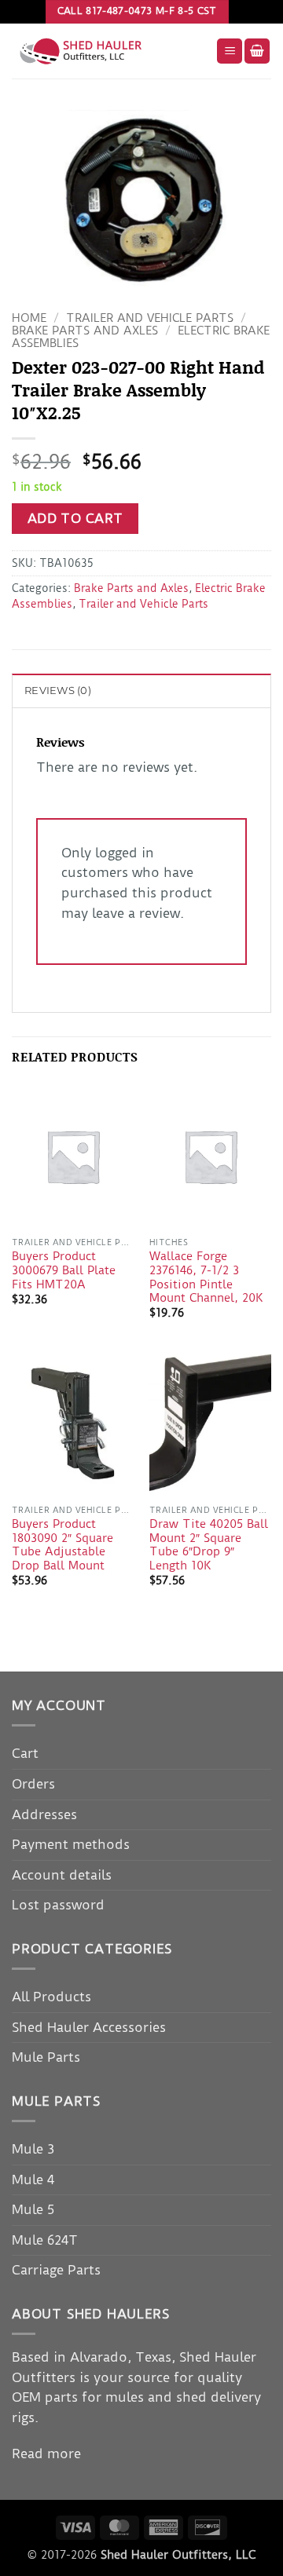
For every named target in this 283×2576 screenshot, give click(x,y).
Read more (46, 2454)
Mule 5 (33, 2209)
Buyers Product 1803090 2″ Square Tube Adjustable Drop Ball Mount (62, 1545)
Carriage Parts (56, 2270)
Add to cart (75, 519)
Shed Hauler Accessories (89, 2027)
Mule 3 (33, 2149)
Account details (62, 1875)
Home (29, 318)
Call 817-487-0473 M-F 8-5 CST (137, 11)
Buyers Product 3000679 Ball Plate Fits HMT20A (64, 1270)
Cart (25, 1753)
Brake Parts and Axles (85, 331)
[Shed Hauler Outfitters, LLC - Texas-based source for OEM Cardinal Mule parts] (108, 51)
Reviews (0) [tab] (58, 691)
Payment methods (71, 1844)
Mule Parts (46, 2057)
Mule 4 (33, 2180)
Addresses (44, 1814)
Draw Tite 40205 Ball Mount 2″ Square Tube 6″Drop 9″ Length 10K (209, 1545)
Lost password (58, 1905)
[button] (230, 51)
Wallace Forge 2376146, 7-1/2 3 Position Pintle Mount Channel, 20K (206, 1277)
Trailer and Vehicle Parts (150, 318)
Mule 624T (45, 2240)
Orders (33, 1784)
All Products (51, 1997)
